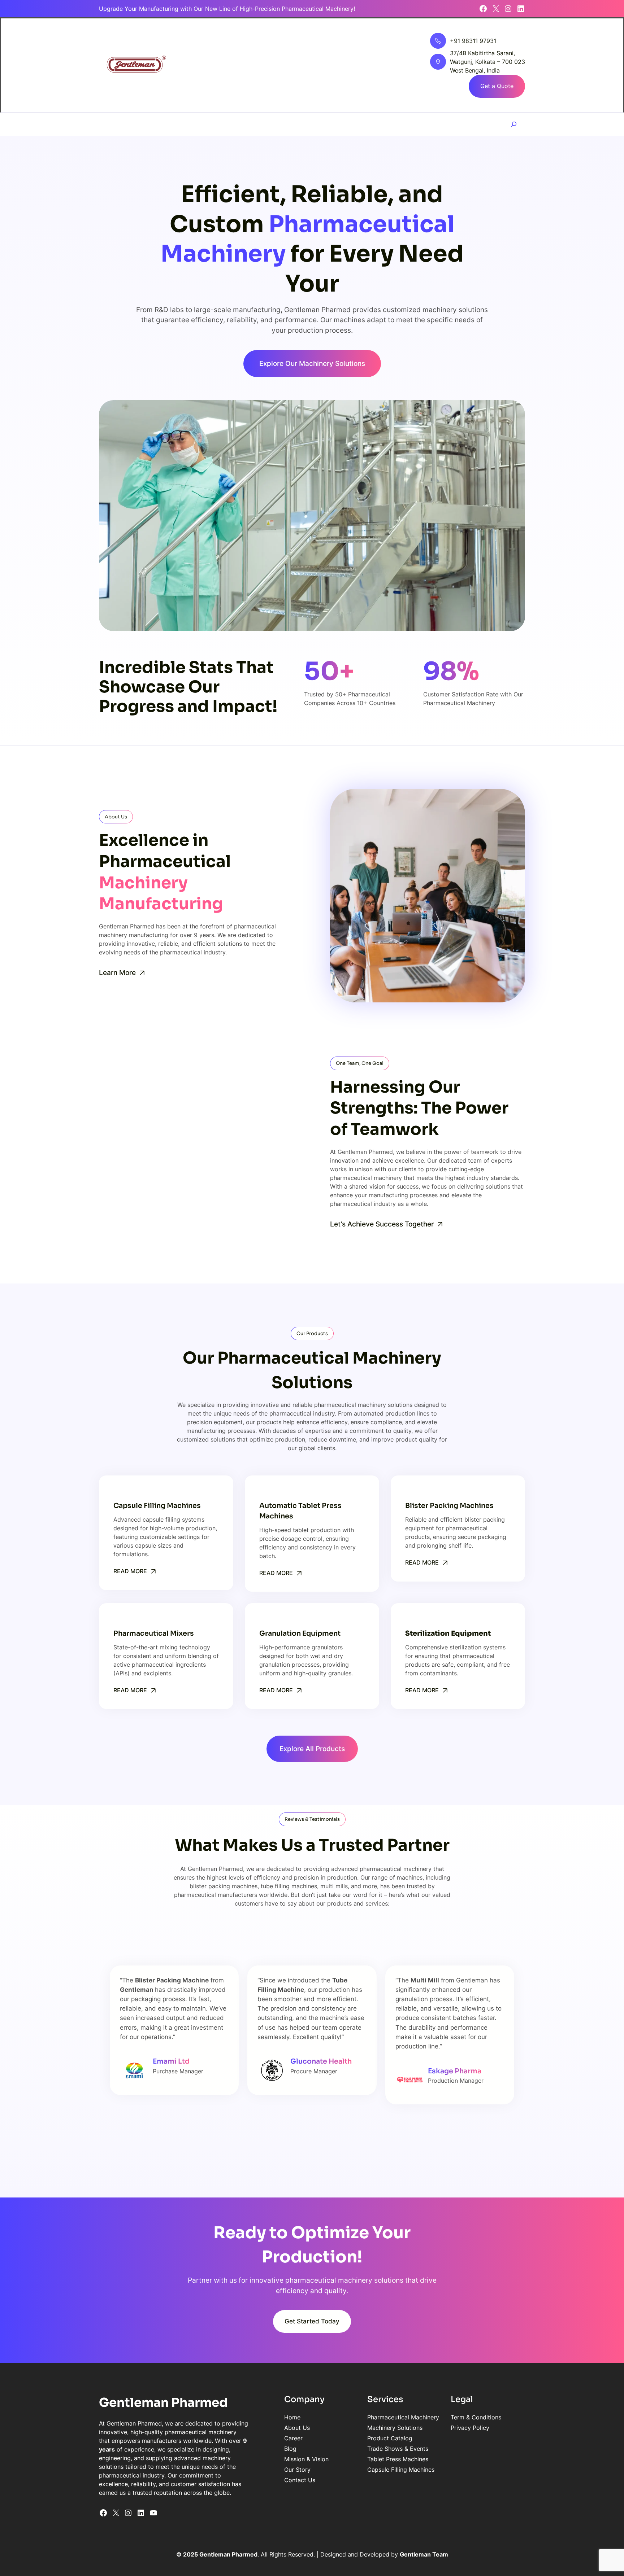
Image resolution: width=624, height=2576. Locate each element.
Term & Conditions (476, 2417)
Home (292, 2417)
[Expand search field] (514, 124)
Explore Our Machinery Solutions (312, 363)
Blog (290, 2449)
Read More (130, 1571)
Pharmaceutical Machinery (403, 2417)
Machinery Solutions (395, 2428)
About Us (297, 2428)
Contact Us (300, 2480)
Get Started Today (312, 2321)
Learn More (117, 972)
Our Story (297, 2470)
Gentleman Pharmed (163, 2403)
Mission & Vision (306, 2459)
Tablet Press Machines (398, 2459)
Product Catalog (390, 2438)
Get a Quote (497, 86)
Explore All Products (312, 1749)
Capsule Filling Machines (401, 2470)
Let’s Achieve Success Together (382, 1224)
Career (293, 2438)
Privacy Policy (470, 2428)
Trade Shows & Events (398, 2449)
